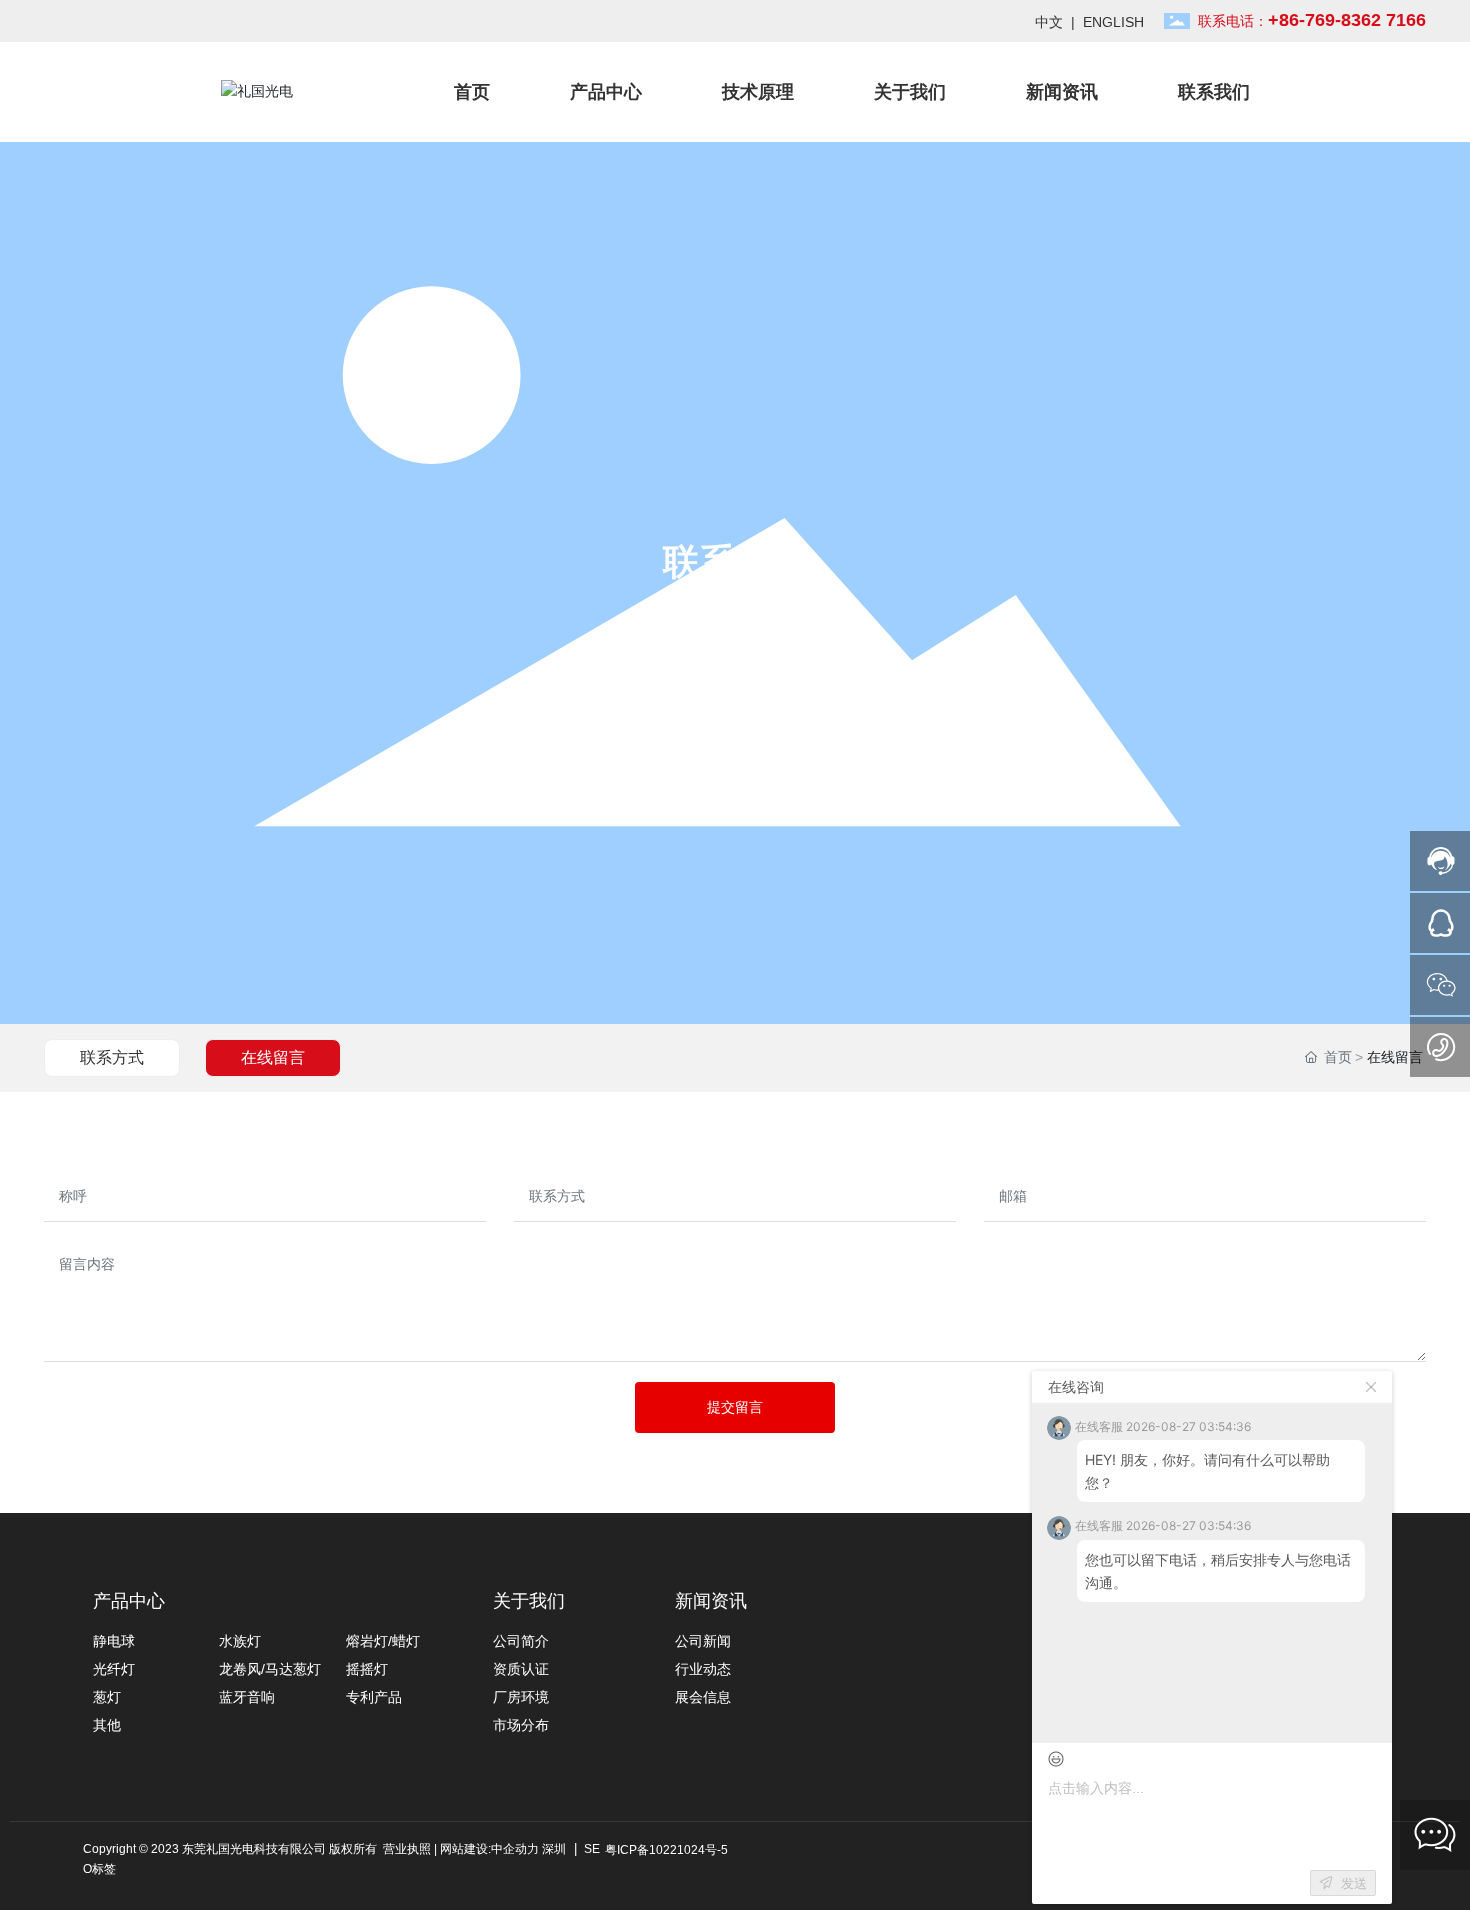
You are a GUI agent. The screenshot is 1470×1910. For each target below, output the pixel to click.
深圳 (554, 1849)
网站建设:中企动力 (489, 1849)
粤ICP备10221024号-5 (666, 1850)
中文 (1049, 22)
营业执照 (407, 1849)
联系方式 (112, 1057)
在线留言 (273, 1057)
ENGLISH (1113, 22)
